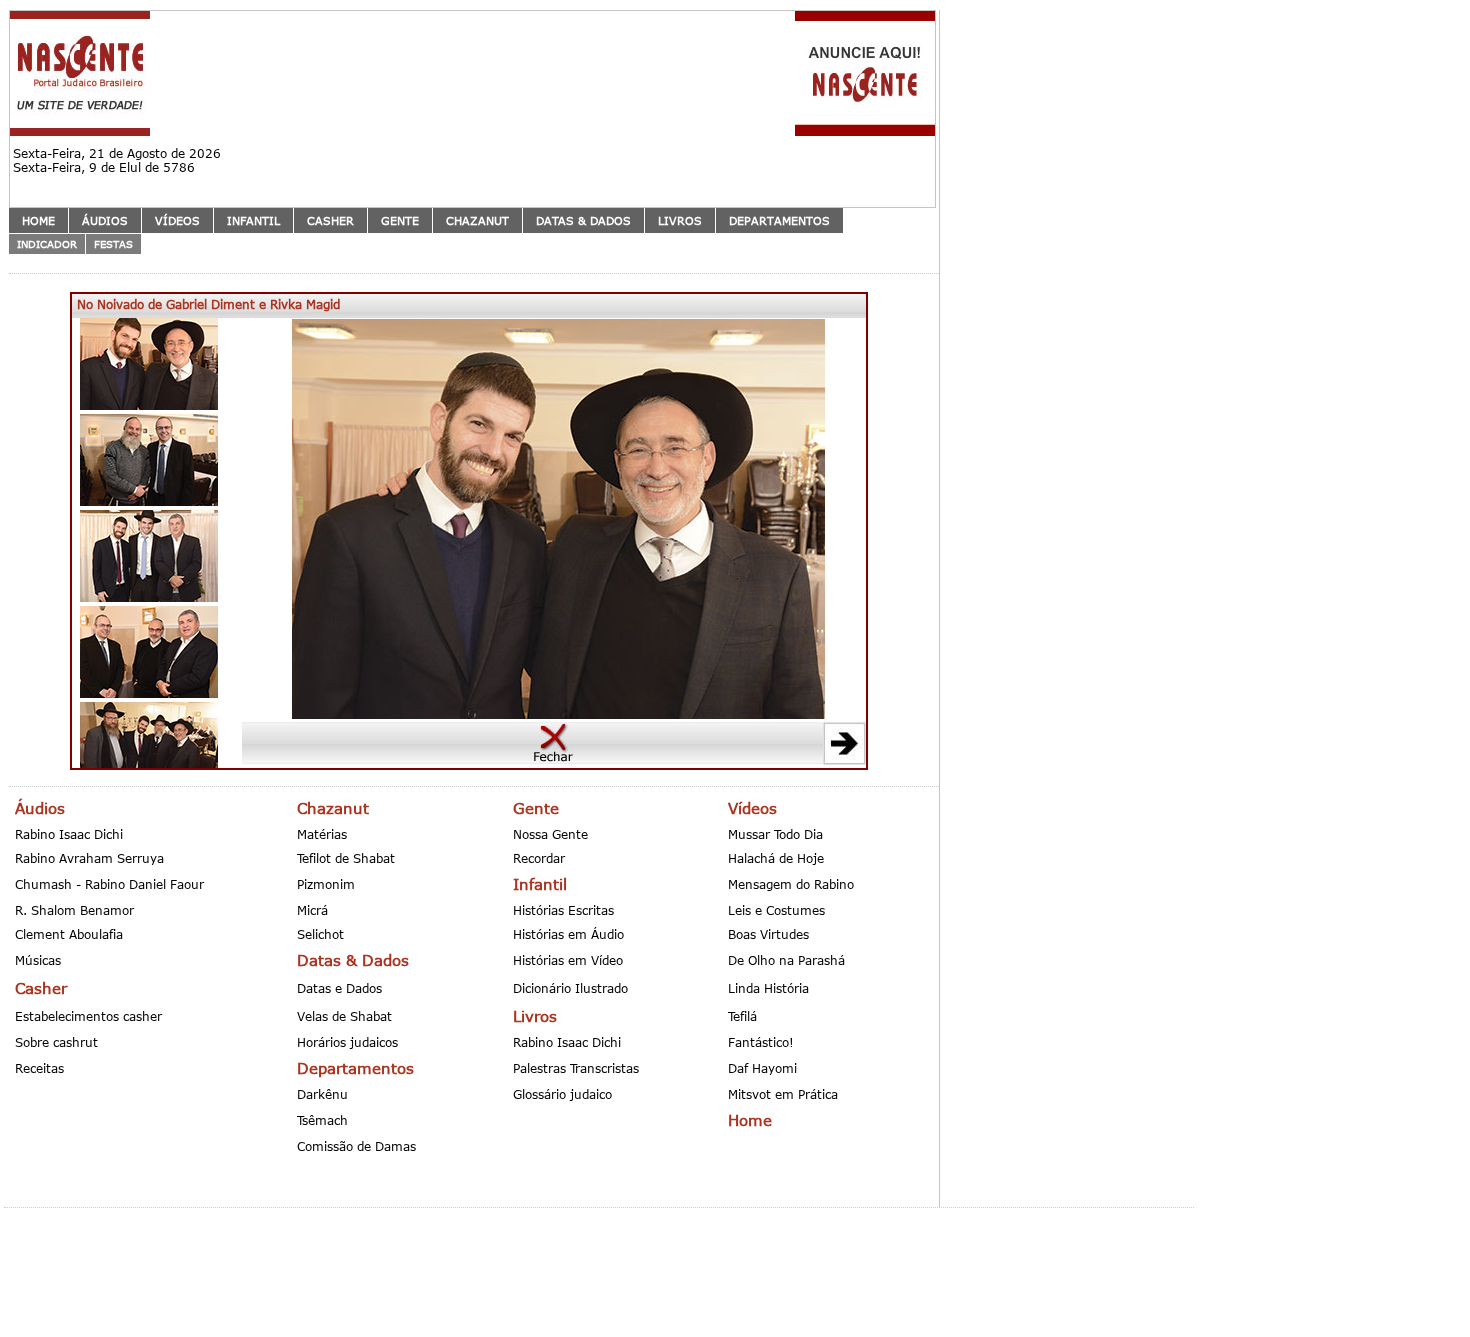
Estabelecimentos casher (88, 1016)
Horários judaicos (347, 1042)
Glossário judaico (562, 1094)
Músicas (38, 960)
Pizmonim (326, 884)
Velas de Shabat (344, 1016)
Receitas (39, 1068)
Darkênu (322, 1094)
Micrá (312, 910)
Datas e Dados (339, 988)
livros (680, 220)
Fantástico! (761, 1042)
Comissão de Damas (356, 1146)
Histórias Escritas (563, 910)
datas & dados (583, 220)
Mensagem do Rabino (791, 884)
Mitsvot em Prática (783, 1094)
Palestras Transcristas (576, 1068)
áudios (105, 220)
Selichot (320, 934)
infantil (253, 220)
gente (400, 220)
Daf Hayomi (762, 1068)
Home (38, 220)
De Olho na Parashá (786, 960)
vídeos (177, 220)
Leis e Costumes (776, 910)
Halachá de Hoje (776, 858)
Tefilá (742, 1016)
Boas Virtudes (768, 934)
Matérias (322, 834)
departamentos (779, 220)
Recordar (539, 858)
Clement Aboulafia (69, 934)
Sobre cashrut (56, 1042)
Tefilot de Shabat (346, 858)
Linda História (768, 988)
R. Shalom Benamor (74, 910)
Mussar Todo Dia (775, 834)
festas (113, 244)
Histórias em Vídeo (568, 960)
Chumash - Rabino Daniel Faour (109, 884)
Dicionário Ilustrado (570, 988)
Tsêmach (322, 1120)
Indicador (47, 244)
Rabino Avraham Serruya (89, 858)
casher (330, 220)
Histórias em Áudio (568, 934)
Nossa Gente (550, 834)
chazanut (477, 220)
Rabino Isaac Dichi (69, 834)
